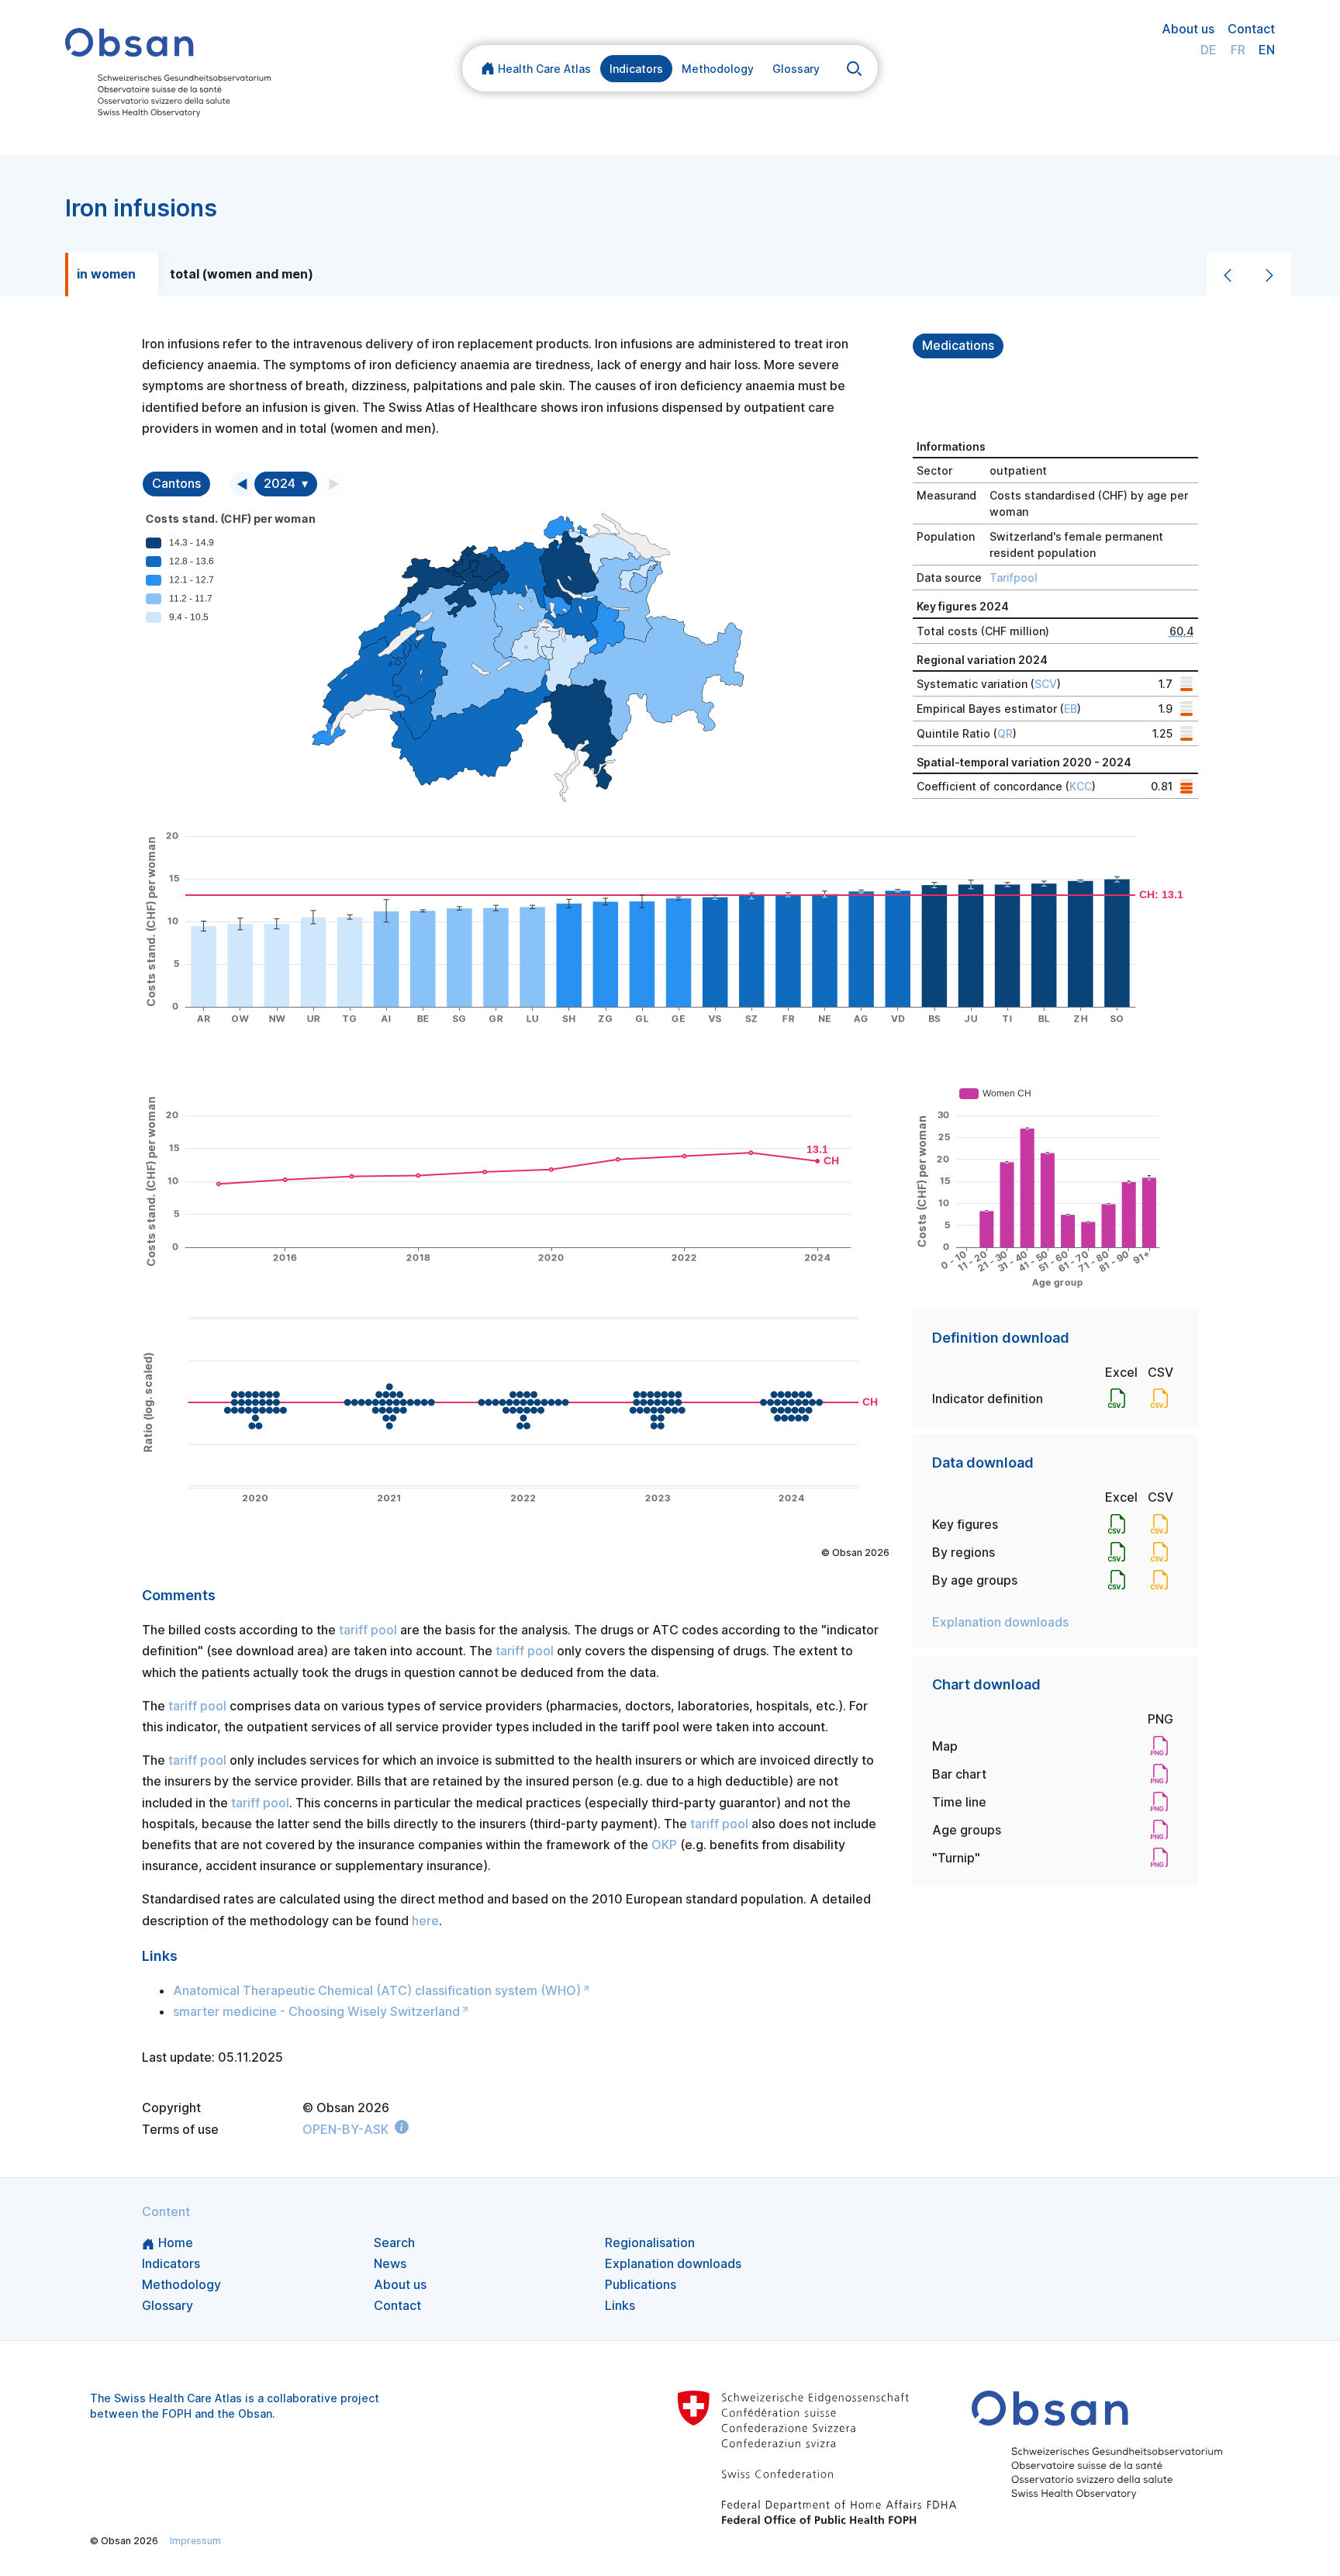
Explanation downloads (1000, 1622)
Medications (958, 346)
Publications (641, 2284)
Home (176, 2242)
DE (1209, 50)
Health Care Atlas (544, 69)
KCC (1081, 786)
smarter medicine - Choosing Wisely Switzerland (316, 2011)
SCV (1046, 684)
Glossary (796, 69)
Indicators (636, 69)
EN (1267, 50)
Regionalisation (650, 2242)
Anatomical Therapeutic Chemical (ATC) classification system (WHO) (377, 1990)
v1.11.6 (692, 2541)
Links (620, 2305)
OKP (664, 1845)
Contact (1251, 29)
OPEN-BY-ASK (345, 2129)
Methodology (718, 69)
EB (1071, 709)
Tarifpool (1014, 577)
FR (1238, 50)
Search (394, 2242)
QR (1005, 733)
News (390, 2263)
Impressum (195, 2541)
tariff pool (368, 1630)
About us (1188, 29)
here (425, 1921)
